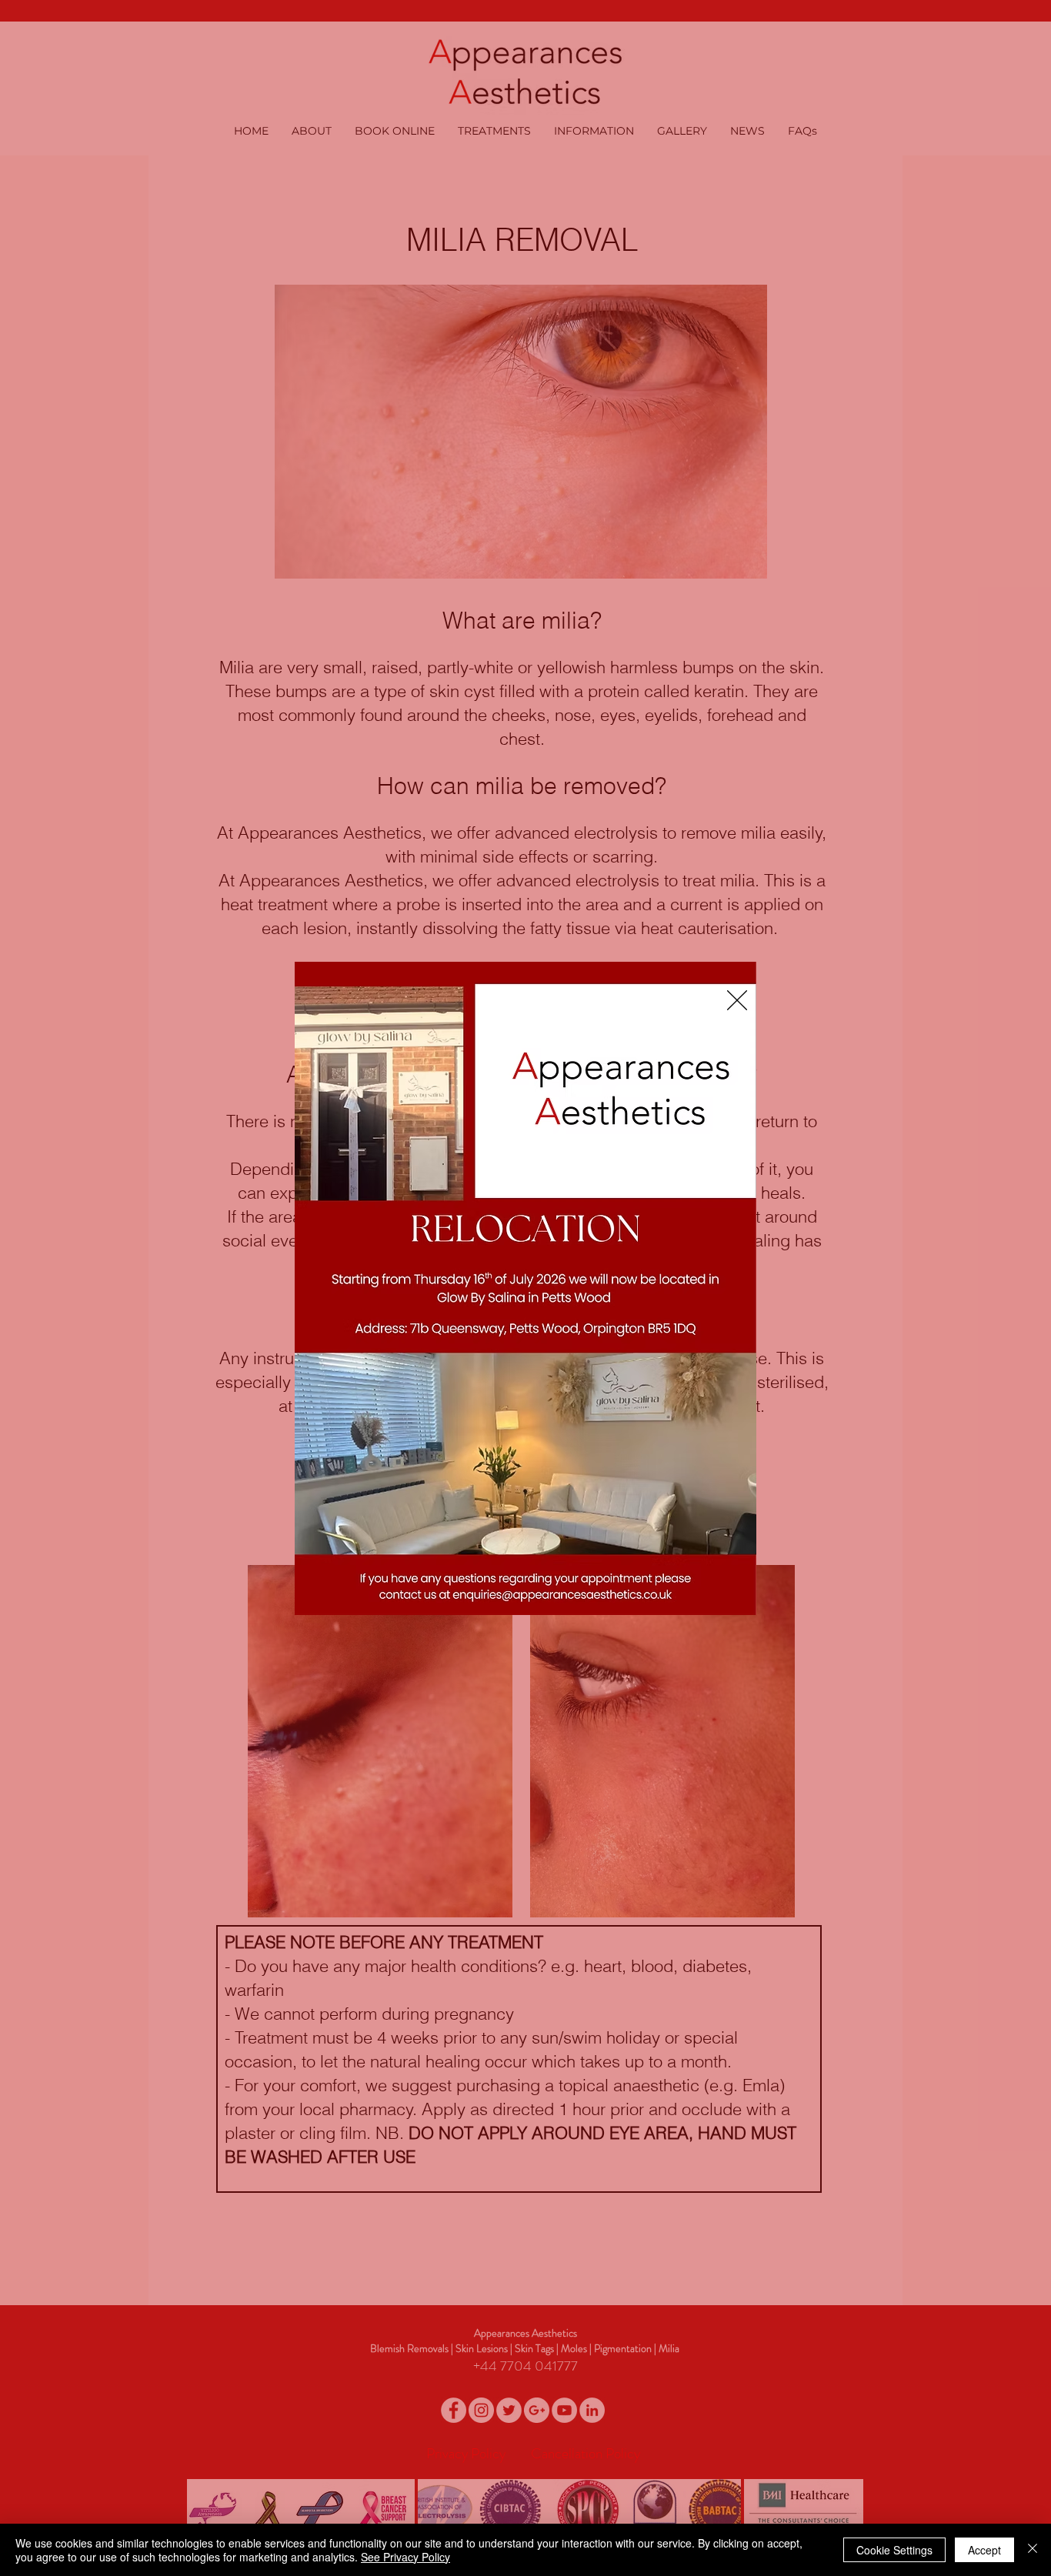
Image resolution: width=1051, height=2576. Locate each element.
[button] (737, 1000)
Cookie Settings (894, 2550)
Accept (984, 2550)
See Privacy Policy (405, 2557)
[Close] (1033, 2550)
